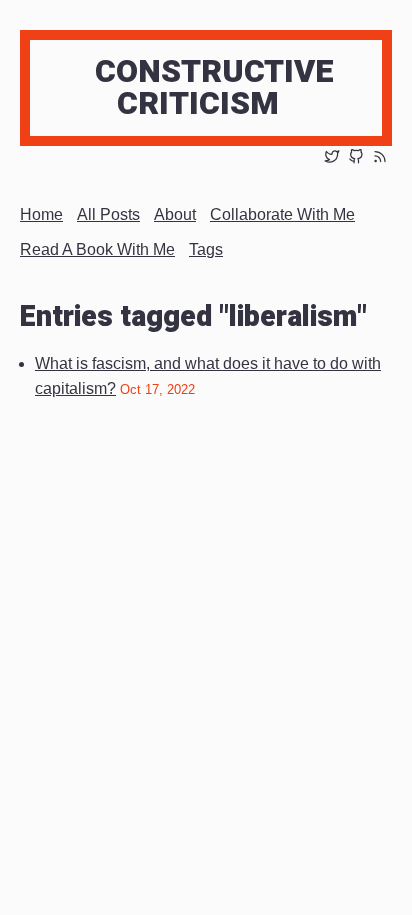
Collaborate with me (282, 214)
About (175, 214)
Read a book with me (97, 249)
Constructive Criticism (214, 87)
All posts (108, 214)
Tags (206, 249)
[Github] (356, 158)
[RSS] (380, 158)
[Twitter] (332, 158)
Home (41, 214)
